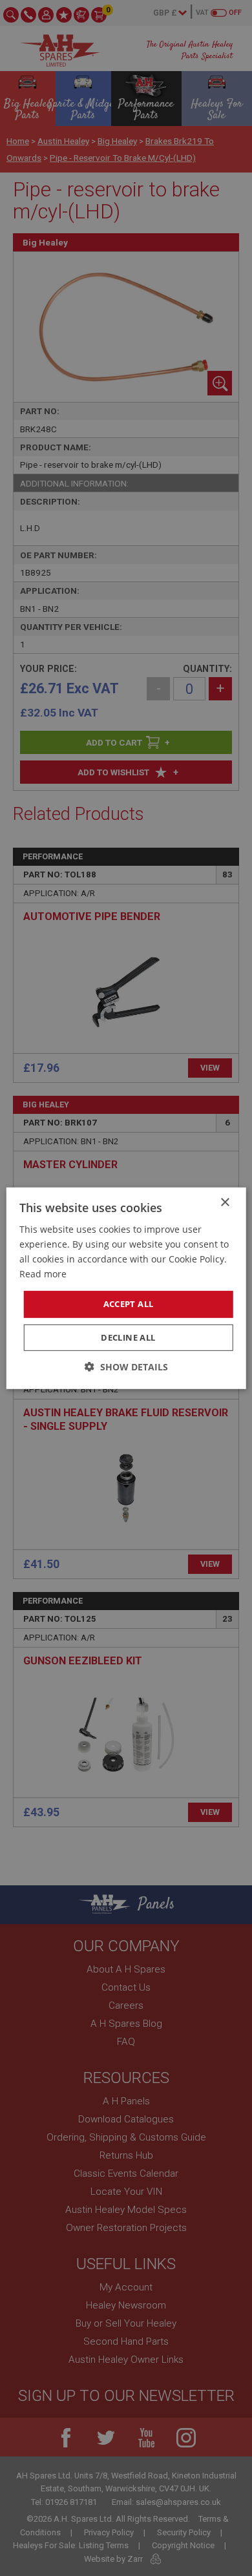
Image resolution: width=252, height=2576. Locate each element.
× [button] (225, 1202)
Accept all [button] (129, 1304)
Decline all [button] (128, 1337)
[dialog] (126, 1288)
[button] (126, 1367)
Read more (43, 1274)
